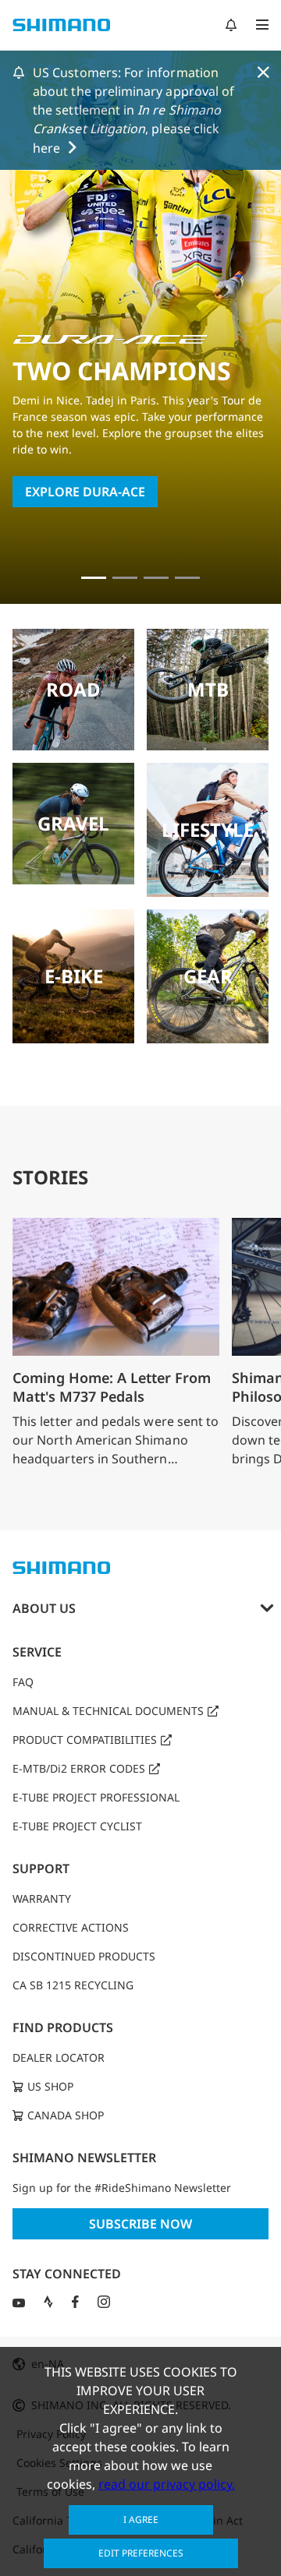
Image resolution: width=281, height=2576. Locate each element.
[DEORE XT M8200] (156, 578)
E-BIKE (74, 976)
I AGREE (141, 2520)
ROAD (73, 689)
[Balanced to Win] (125, 578)
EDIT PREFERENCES (141, 2553)
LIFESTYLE (208, 829)
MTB (208, 689)
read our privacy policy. (167, 2484)
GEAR (208, 976)
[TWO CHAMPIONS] (94, 578)
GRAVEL (73, 823)
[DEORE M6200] (187, 578)
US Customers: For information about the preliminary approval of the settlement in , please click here (133, 110)
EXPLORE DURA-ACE (85, 492)
